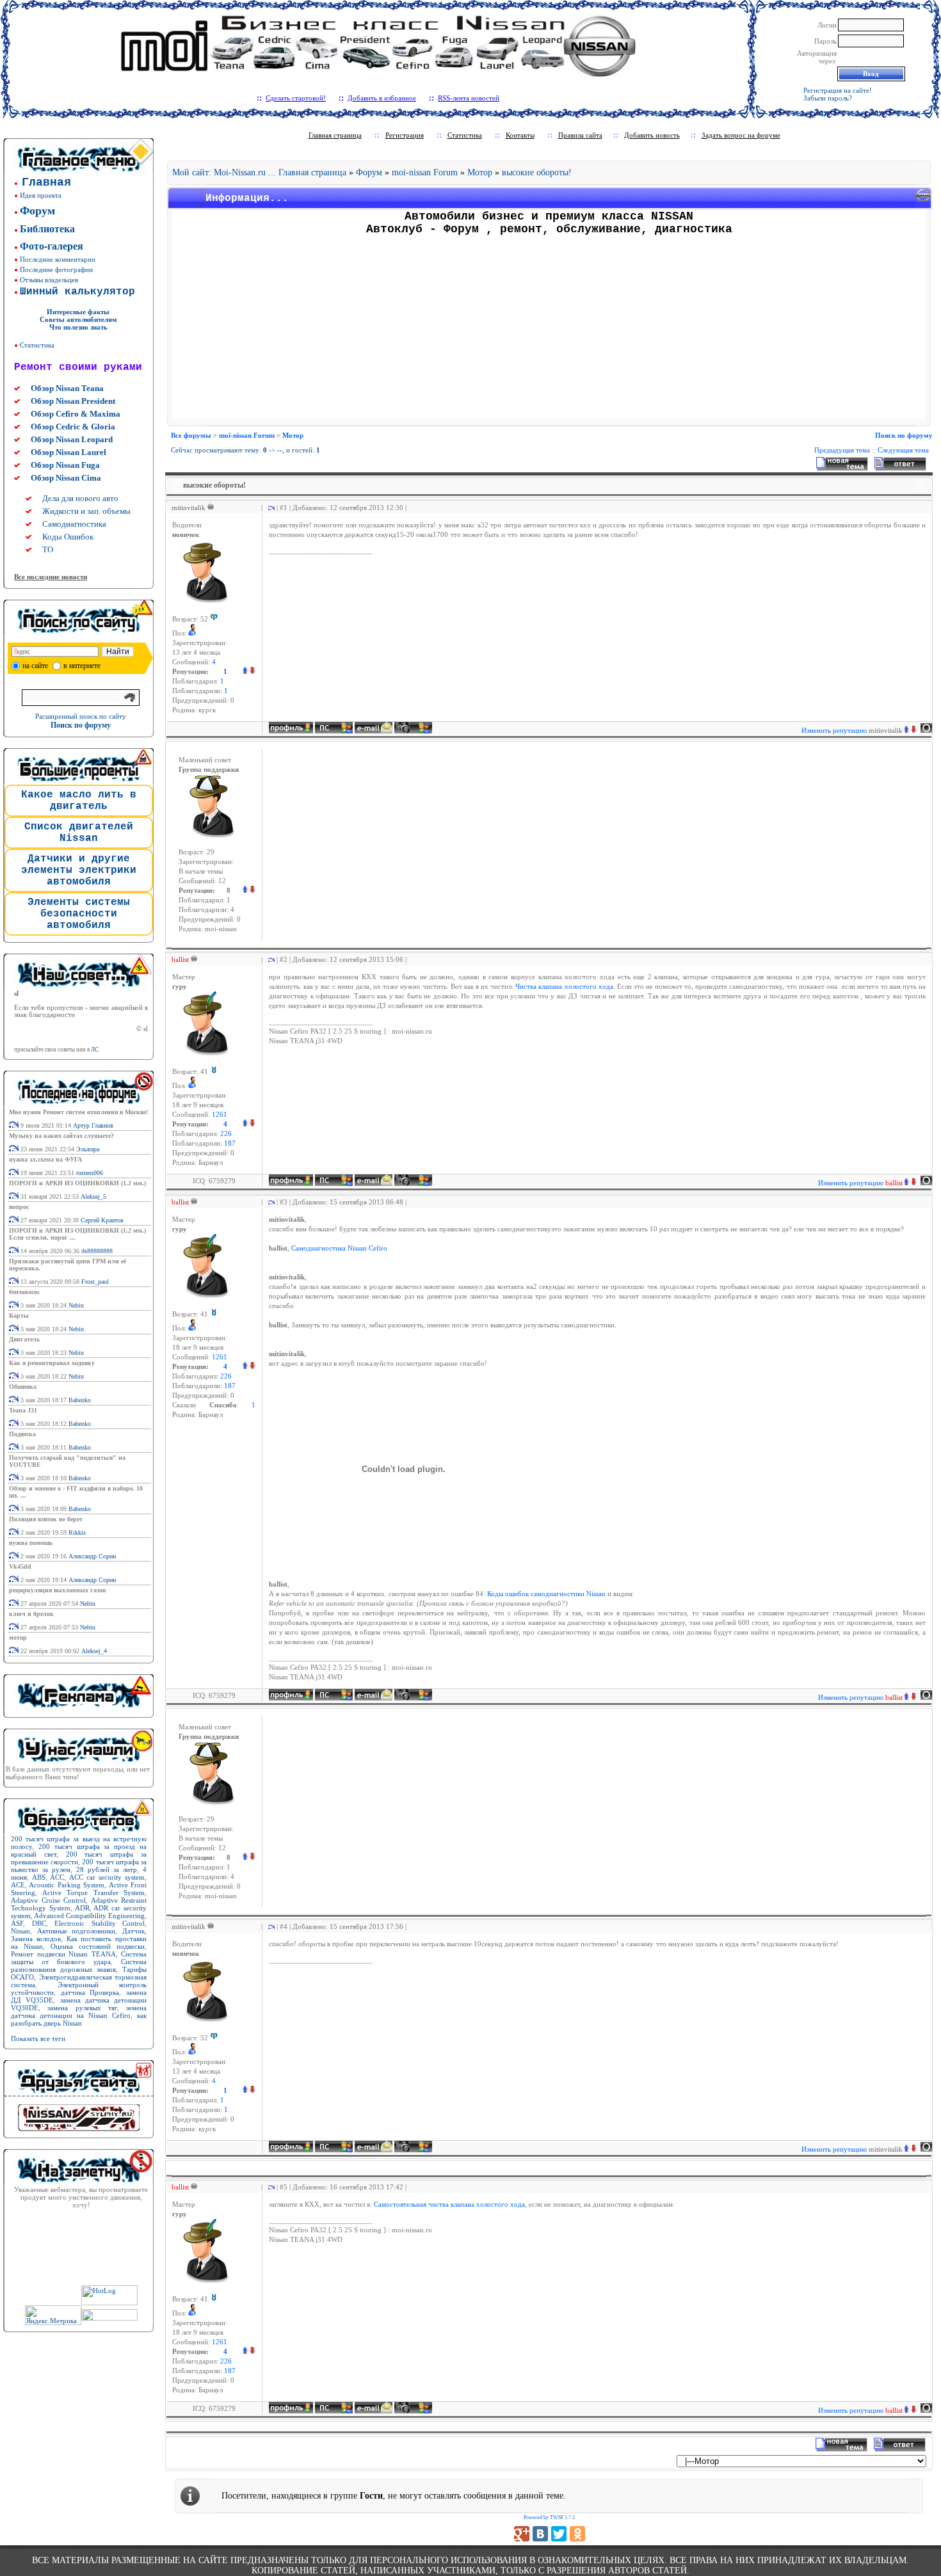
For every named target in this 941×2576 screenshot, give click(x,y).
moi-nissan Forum (425, 172)
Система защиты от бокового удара (79, 1958)
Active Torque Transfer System (94, 1892)
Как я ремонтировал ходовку (52, 1363)
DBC (39, 1923)
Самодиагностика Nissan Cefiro (339, 1248)
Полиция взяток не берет (46, 1519)
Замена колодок (36, 1939)
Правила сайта (580, 135)
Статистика (37, 345)
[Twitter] (559, 2534)
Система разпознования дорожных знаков (79, 1965)
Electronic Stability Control (100, 1923)
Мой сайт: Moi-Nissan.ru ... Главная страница (259, 172)
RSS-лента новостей (469, 98)
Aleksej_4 (94, 1651)
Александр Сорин (92, 1556)
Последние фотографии (56, 269)
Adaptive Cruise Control (48, 1900)
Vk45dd (20, 1566)
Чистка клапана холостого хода (564, 987)
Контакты (520, 135)
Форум (369, 172)
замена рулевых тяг (82, 2008)
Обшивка (23, 1387)
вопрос (19, 1207)
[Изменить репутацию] (248, 672)
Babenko (80, 1400)
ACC (57, 1877)
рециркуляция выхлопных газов (57, 1590)
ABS (39, 1877)
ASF (17, 1923)
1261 (220, 1115)
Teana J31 (23, 1410)
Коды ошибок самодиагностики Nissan (546, 1594)
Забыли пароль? (828, 98)
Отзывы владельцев (49, 280)
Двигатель (24, 1339)
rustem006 (90, 1173)
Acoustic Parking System (67, 1885)
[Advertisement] (549, 330)
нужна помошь (31, 1543)
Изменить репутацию (852, 730)
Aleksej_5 (93, 1196)
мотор (18, 1637)
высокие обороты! (537, 172)
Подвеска (22, 1434)
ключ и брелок (31, 1614)
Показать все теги (38, 2038)
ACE (18, 1885)
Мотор (480, 172)
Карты (19, 1316)
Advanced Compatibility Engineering (89, 1916)
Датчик (133, 1931)
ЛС (95, 1050)
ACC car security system (107, 1877)
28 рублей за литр (107, 1869)
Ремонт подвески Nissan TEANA (63, 1954)
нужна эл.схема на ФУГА (45, 1159)
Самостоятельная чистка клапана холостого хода (449, 2204)
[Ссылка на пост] (269, 508)
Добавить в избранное (382, 98)
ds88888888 (97, 1251)
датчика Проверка (90, 1992)
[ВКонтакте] (540, 2534)
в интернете (82, 666)
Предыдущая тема (842, 450)
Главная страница (335, 135)
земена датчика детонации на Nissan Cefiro (79, 2012)
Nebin (76, 1305)
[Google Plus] (522, 2534)
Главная (46, 182)
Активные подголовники (76, 1931)
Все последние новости (51, 577)
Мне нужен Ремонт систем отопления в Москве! (78, 1112)
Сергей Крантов (102, 1220)
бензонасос (24, 1292)
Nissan (20, 1931)
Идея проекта (41, 195)
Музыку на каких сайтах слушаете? (61, 1136)
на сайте (35, 666)
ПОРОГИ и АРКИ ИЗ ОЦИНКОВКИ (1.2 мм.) (77, 1183)
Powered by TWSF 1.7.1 (549, 2517)
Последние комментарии (58, 259)
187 (230, 1143)
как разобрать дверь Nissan (79, 2019)
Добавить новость (652, 135)
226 (226, 1134)
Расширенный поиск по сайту (81, 716)
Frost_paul (95, 1282)
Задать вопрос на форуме (741, 135)
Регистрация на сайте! (838, 90)
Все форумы (191, 435)
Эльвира (88, 1149)
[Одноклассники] (577, 2534)
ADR (82, 1908)
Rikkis (77, 1532)
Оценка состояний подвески (98, 1946)
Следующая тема (903, 450)
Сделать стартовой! (296, 98)
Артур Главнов (93, 1125)
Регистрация (405, 135)
